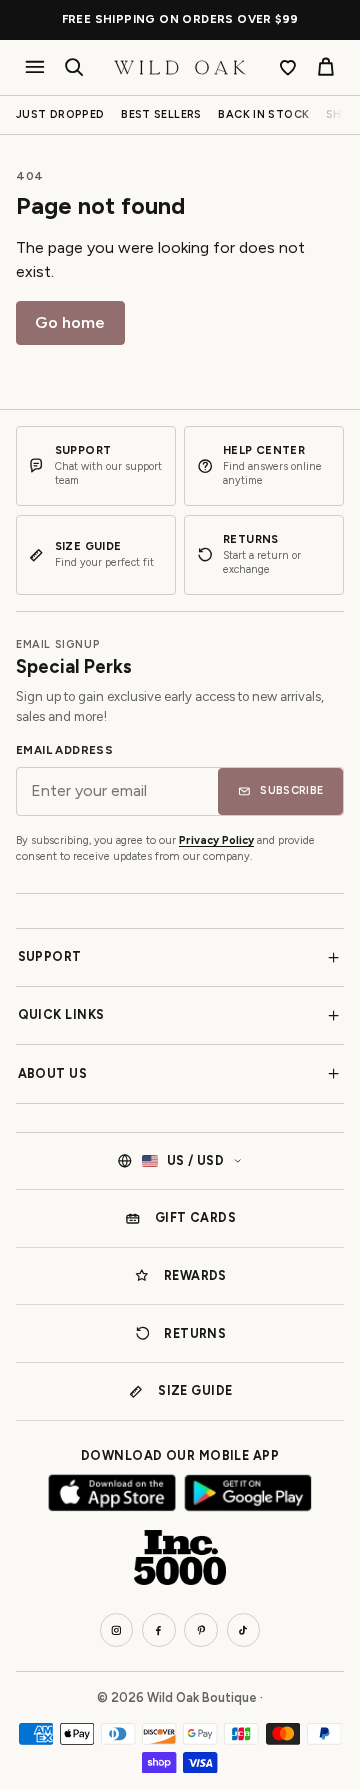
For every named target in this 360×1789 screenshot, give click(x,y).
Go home (70, 322)
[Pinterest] (201, 1630)
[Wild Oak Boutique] (180, 67)
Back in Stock (263, 114)
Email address (64, 750)
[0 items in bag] (325, 67)
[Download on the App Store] (112, 1493)
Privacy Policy (216, 840)
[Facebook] (159, 1630)
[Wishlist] (288, 67)
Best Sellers (161, 114)
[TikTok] (244, 1630)
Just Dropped (60, 114)
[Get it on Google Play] (248, 1493)
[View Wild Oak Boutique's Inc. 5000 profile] (180, 1558)
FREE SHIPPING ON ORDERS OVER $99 (180, 19)
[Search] (74, 67)
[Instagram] (117, 1630)
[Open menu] (35, 67)
